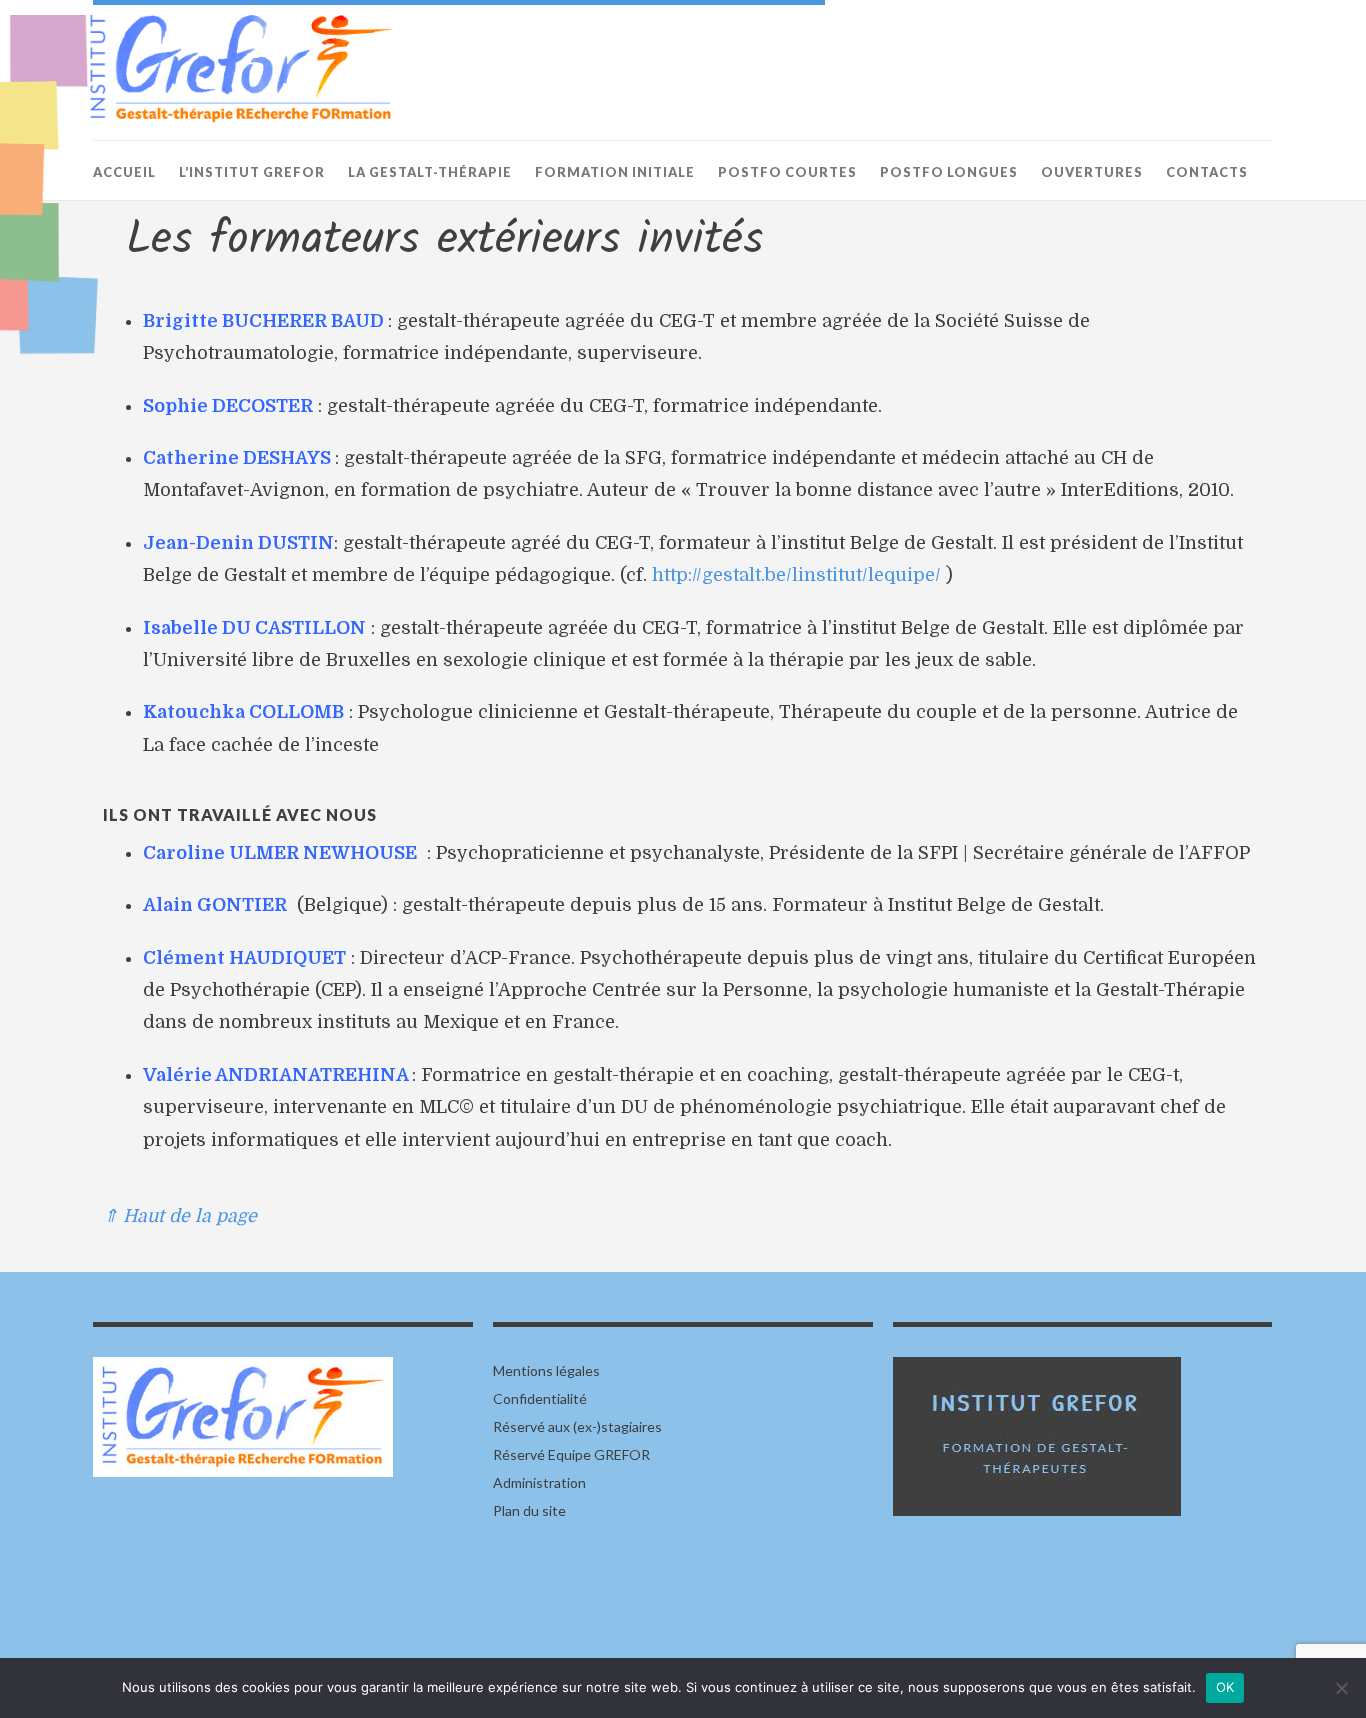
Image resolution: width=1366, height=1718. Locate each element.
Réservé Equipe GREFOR (571, 1454)
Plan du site (529, 1510)
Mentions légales (546, 1370)
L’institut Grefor (252, 172)
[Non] (1341, 1688)
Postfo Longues (949, 172)
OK (1225, 1687)
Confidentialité (540, 1398)
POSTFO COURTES (787, 172)
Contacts (1207, 172)
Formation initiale (615, 172)
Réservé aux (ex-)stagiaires (577, 1426)
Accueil (124, 172)
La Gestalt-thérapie (430, 172)
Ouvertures (1092, 172)
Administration (539, 1482)
